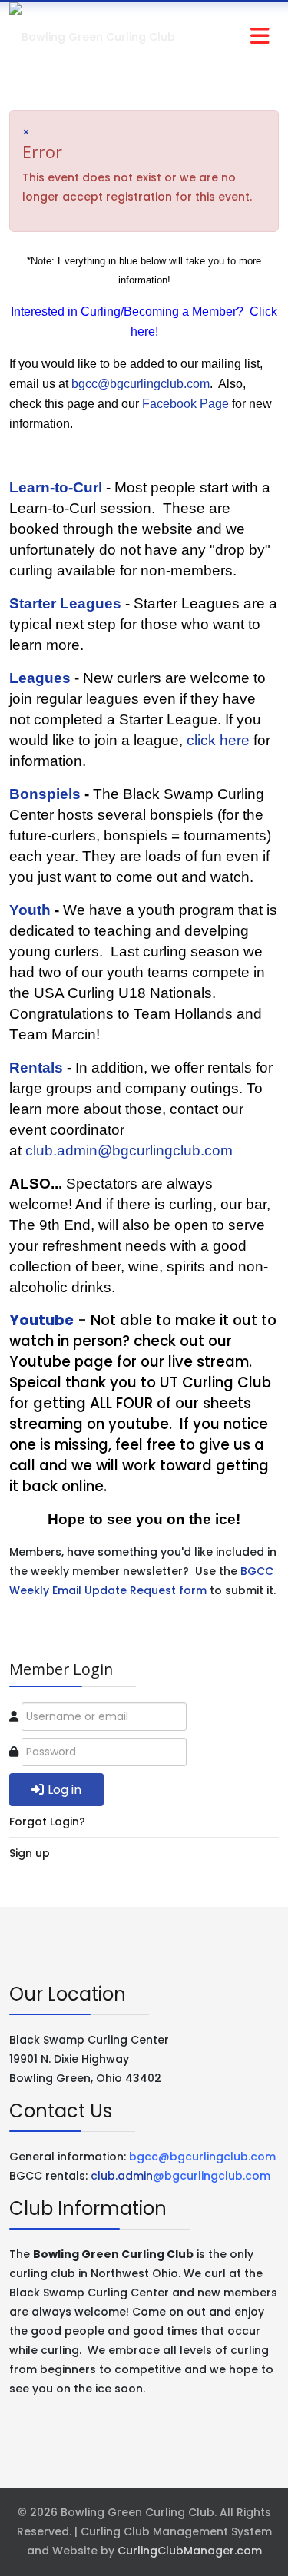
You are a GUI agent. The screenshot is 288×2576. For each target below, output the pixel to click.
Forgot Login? (47, 1822)
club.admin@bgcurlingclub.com (129, 1150)
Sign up (30, 1853)
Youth (30, 910)
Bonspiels (45, 794)
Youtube (41, 1320)
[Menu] (228, 37)
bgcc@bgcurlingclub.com (141, 384)
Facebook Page (185, 404)
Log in (65, 1790)
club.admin (180, 2176)
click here (218, 740)
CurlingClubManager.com (190, 2551)
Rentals (36, 1068)
